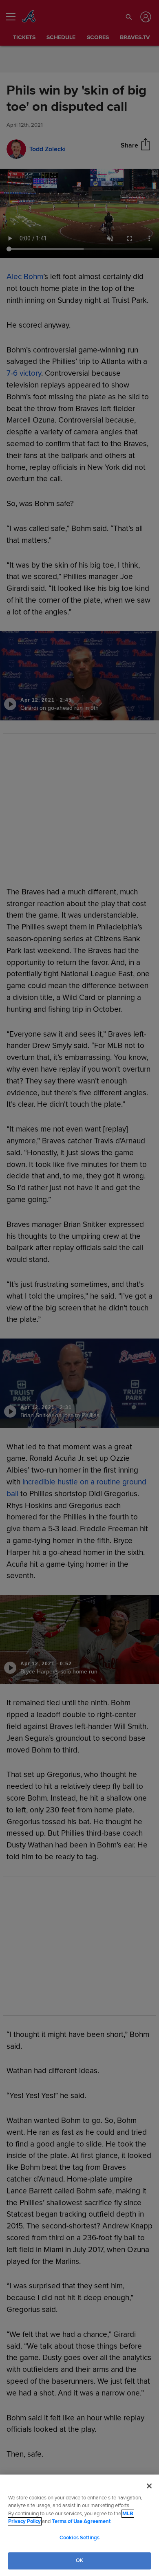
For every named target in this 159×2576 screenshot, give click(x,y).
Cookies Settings (79, 2538)
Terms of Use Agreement (81, 2521)
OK (79, 2561)
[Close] (149, 2486)
